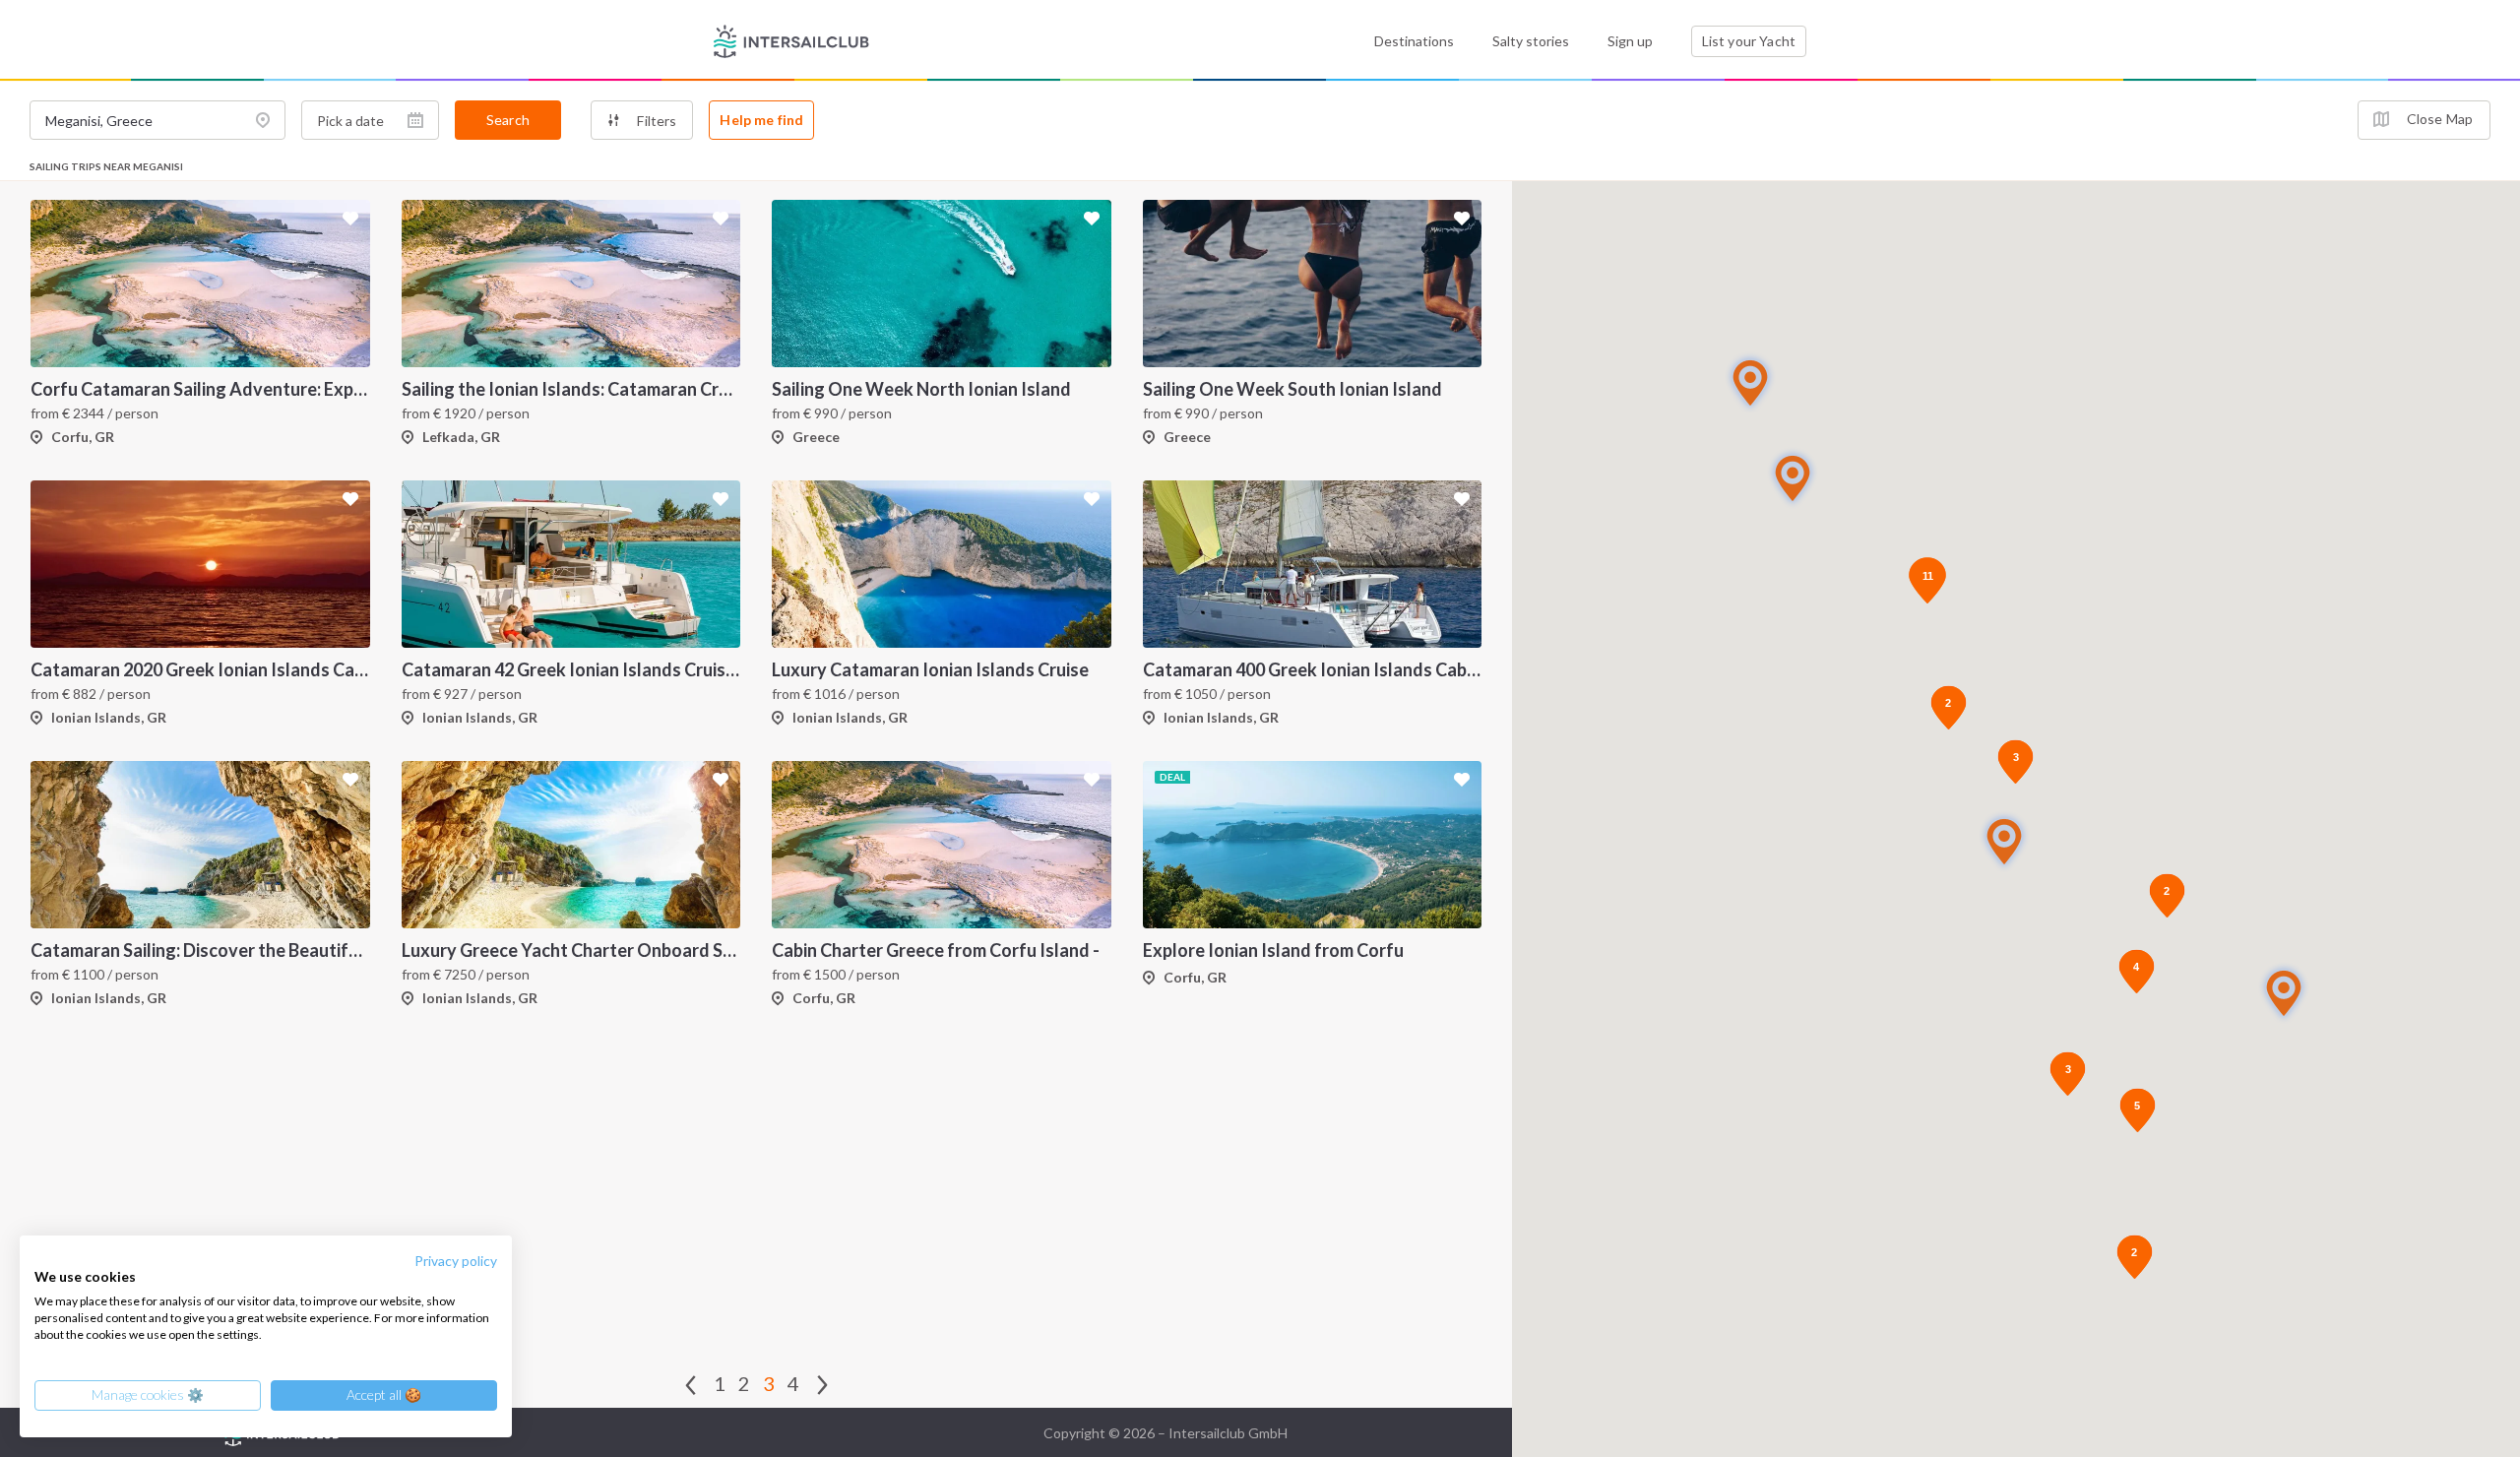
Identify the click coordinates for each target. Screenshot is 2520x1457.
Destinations (1414, 41)
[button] (2284, 993)
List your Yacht (1749, 41)
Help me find (761, 120)
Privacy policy (456, 1261)
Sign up (1630, 41)
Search (508, 120)
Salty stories (1531, 41)
